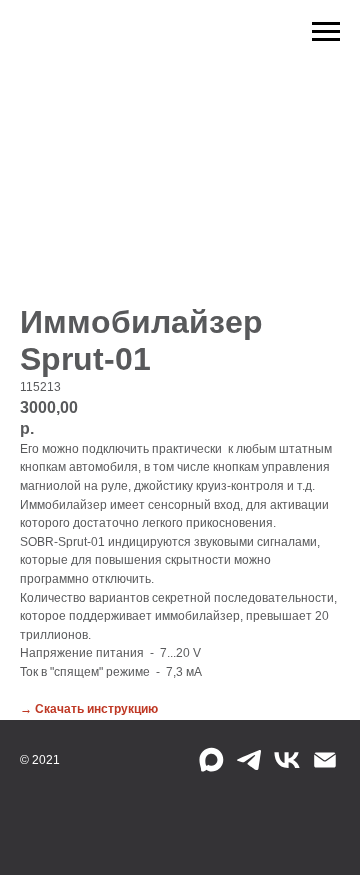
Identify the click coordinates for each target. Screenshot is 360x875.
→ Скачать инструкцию (89, 709)
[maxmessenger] (211, 760)
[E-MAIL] (325, 760)
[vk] (287, 760)
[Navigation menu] (326, 32)
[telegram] (249, 760)
